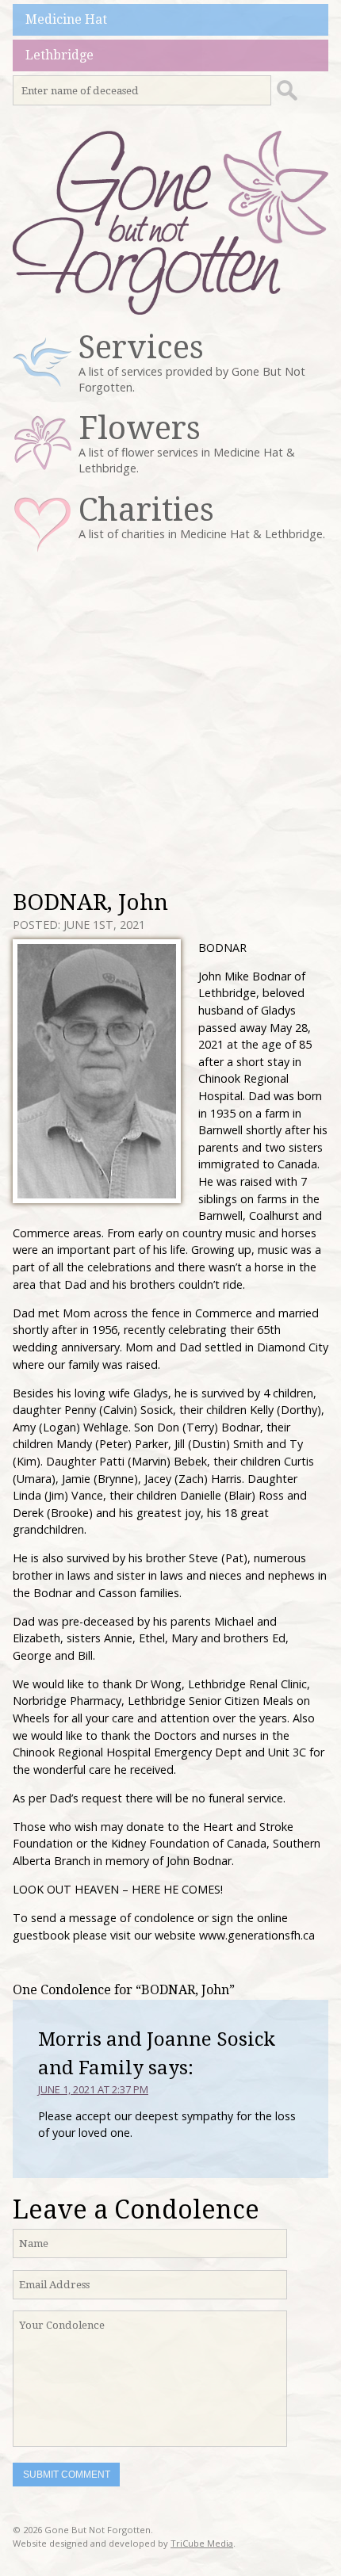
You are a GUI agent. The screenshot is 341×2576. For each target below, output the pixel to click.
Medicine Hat (66, 19)
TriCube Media (202, 2543)
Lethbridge (59, 55)
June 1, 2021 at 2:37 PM (93, 2089)
